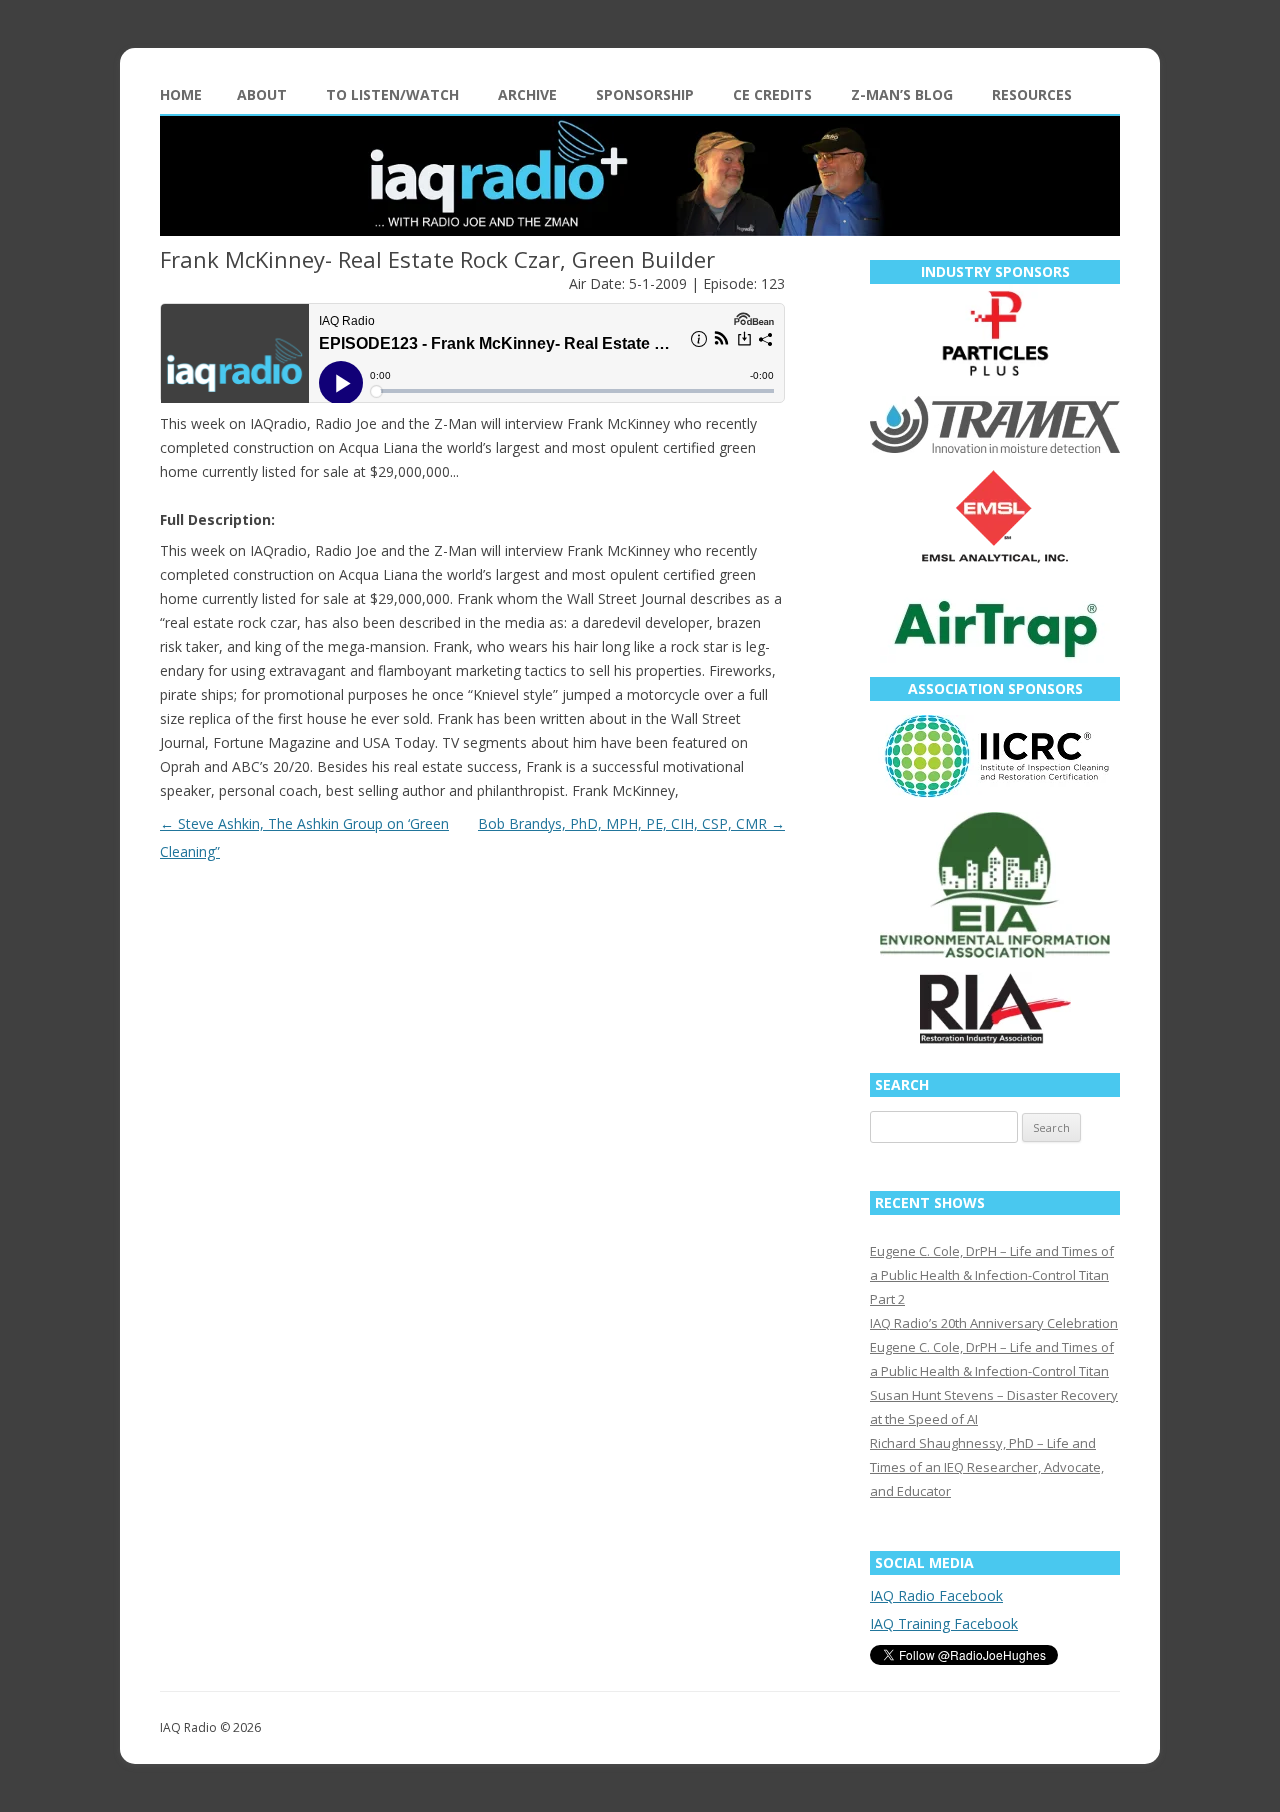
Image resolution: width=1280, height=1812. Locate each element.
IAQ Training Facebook (944, 1623)
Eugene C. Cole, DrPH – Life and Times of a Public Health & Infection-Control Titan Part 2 (992, 1275)
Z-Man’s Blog (902, 94)
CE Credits (772, 94)
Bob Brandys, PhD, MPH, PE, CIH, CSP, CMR (631, 823)
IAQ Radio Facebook (936, 1595)
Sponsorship (645, 94)
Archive (527, 94)
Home (181, 94)
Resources (1032, 94)
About (262, 94)
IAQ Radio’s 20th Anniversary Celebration (994, 1323)
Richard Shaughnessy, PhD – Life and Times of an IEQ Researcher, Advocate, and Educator (987, 1467)
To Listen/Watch (392, 94)
